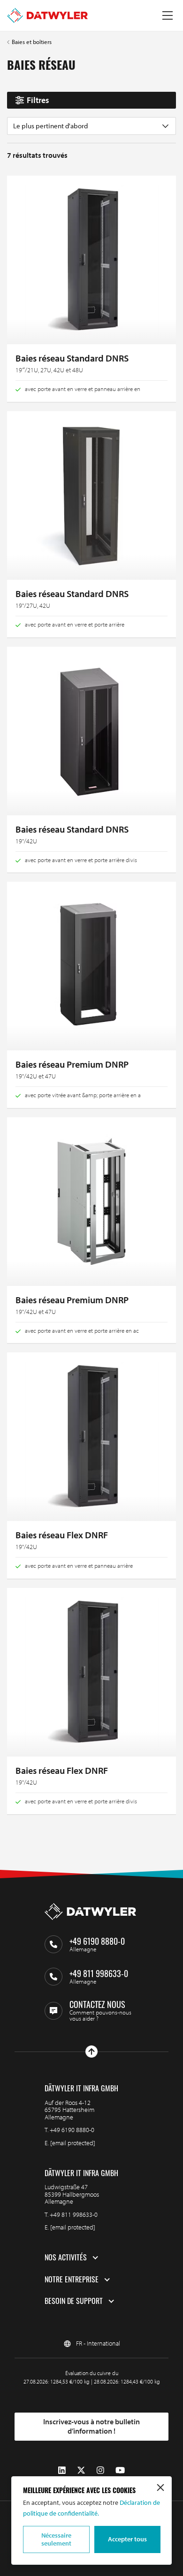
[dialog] (91, 2521)
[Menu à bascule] (168, 15)
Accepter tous (127, 2539)
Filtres (38, 100)
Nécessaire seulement (56, 2539)
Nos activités (66, 2258)
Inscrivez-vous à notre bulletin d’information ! (91, 2426)
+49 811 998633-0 (74, 2214)
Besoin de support (74, 2301)
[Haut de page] (91, 2052)
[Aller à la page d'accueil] (47, 15)
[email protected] (73, 2143)
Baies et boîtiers (32, 42)
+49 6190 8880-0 (72, 2130)
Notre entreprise (72, 2280)
